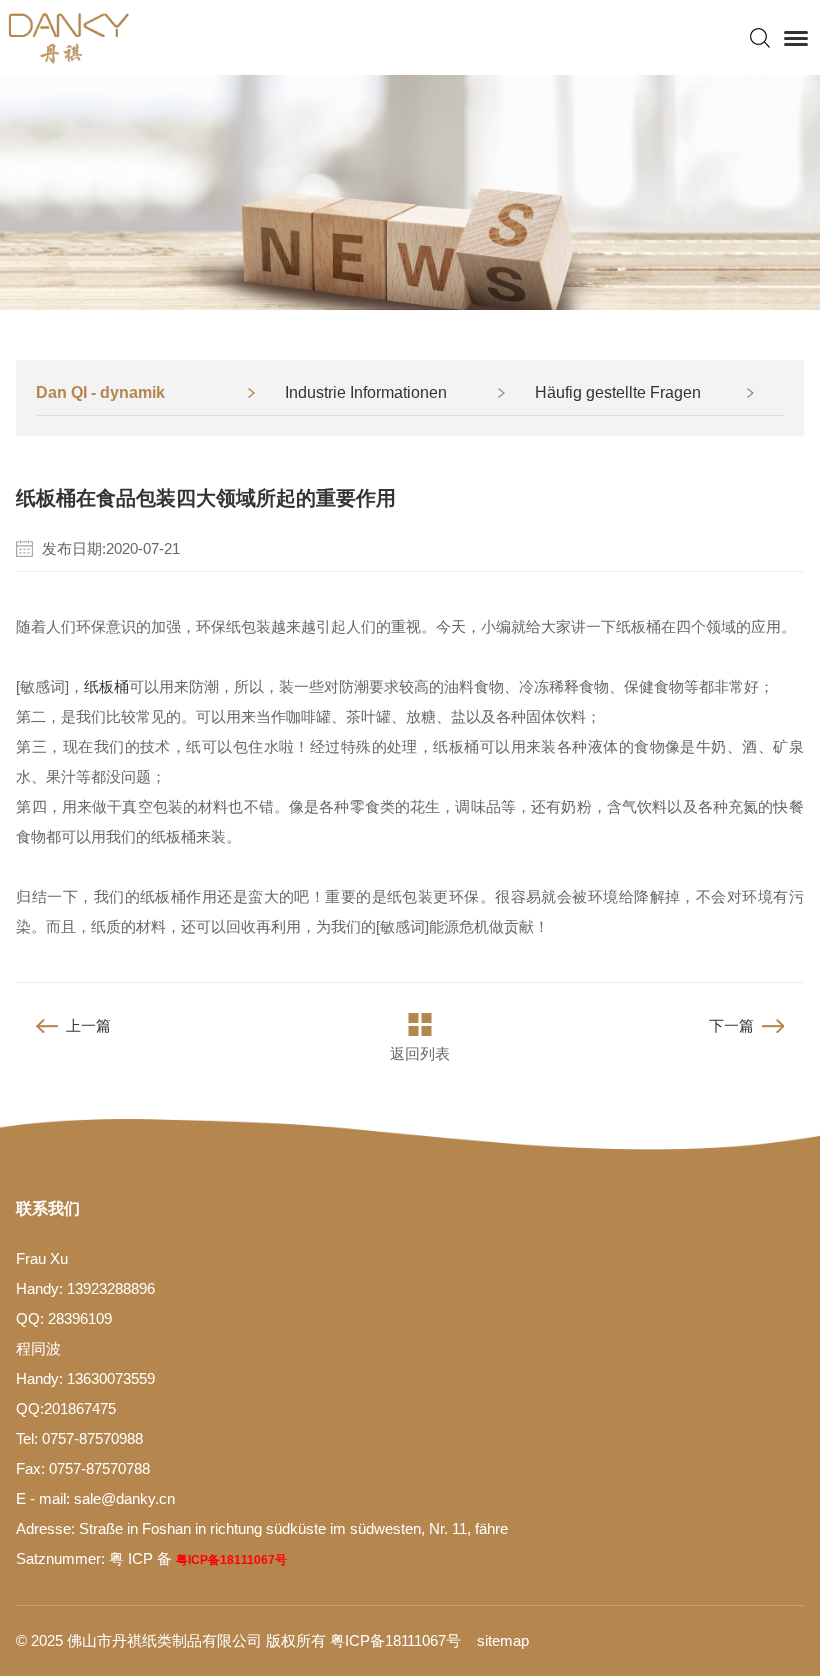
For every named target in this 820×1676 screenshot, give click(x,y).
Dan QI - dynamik (100, 392)
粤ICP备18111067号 (231, 1560)
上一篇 (88, 1025)
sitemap (503, 1640)
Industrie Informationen (366, 392)
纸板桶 (106, 686)
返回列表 (420, 1053)
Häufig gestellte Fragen (618, 392)
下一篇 (731, 1025)
